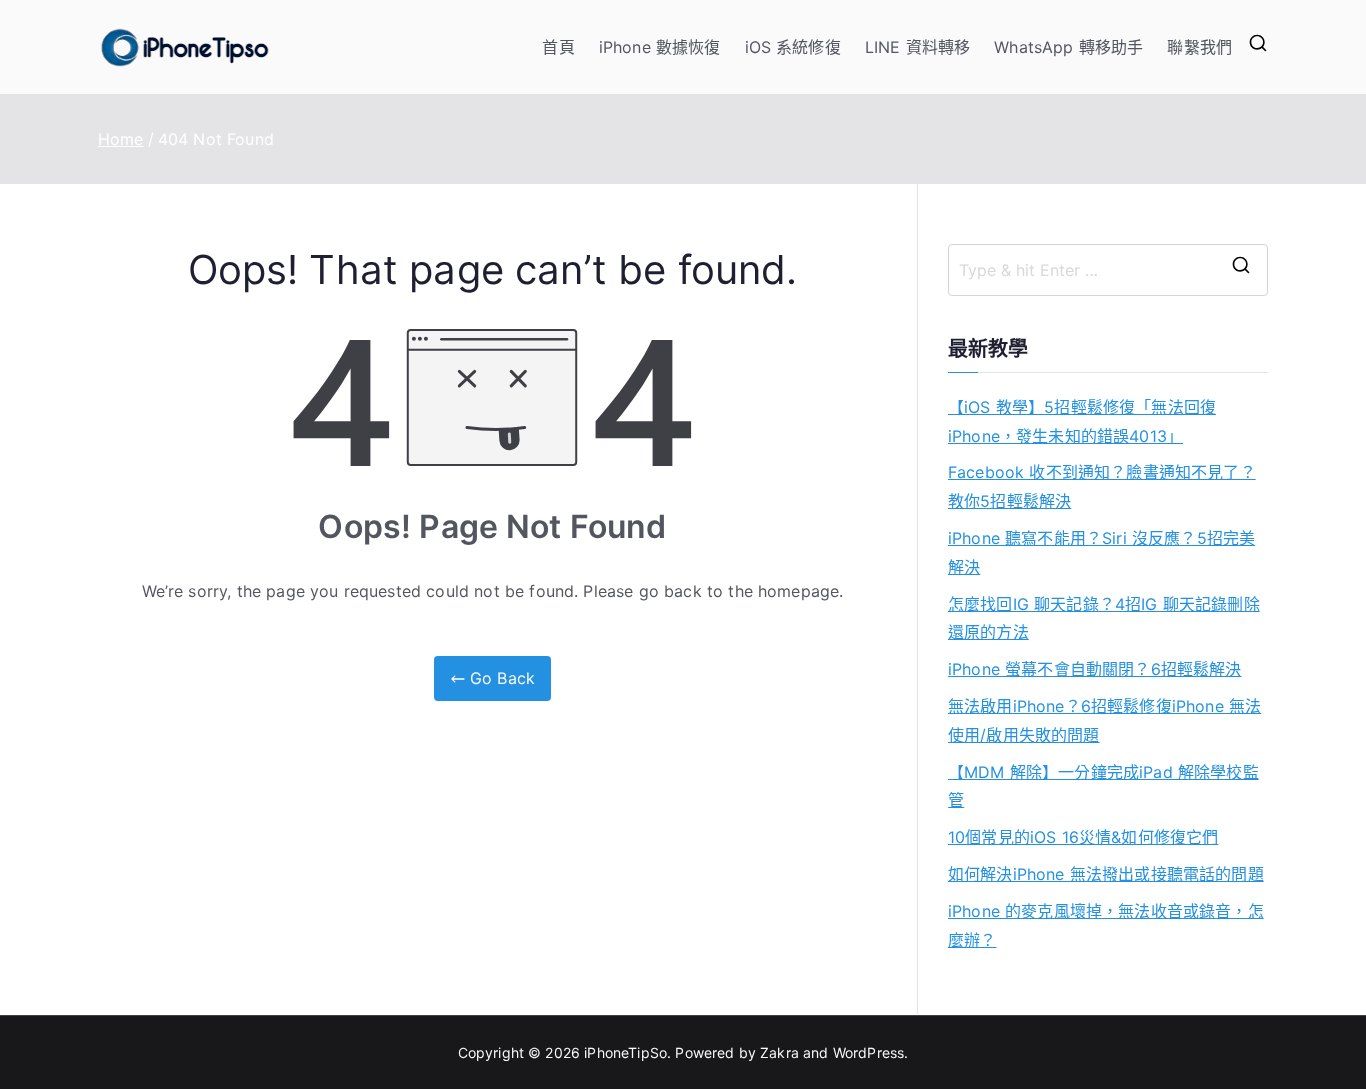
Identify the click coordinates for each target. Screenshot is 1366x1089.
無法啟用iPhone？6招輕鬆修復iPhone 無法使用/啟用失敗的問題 (1104, 720)
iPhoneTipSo (625, 1052)
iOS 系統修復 (793, 47)
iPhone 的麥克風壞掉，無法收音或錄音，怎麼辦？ (1106, 925)
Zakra (779, 1052)
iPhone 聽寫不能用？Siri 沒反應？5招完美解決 (1101, 552)
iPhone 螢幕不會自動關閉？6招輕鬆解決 (1095, 669)
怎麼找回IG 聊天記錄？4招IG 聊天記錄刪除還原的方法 (1104, 618)
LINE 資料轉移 (917, 47)
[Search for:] (1108, 270)
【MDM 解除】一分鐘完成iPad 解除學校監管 (1103, 786)
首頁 (558, 47)
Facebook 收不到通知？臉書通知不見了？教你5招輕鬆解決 (1102, 486)
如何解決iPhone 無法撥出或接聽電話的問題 (1106, 874)
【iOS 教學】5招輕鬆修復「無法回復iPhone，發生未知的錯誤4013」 (1082, 421)
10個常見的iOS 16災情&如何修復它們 (1083, 837)
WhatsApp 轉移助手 (1068, 47)
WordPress (868, 1052)
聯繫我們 (1199, 47)
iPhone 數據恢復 (660, 47)
